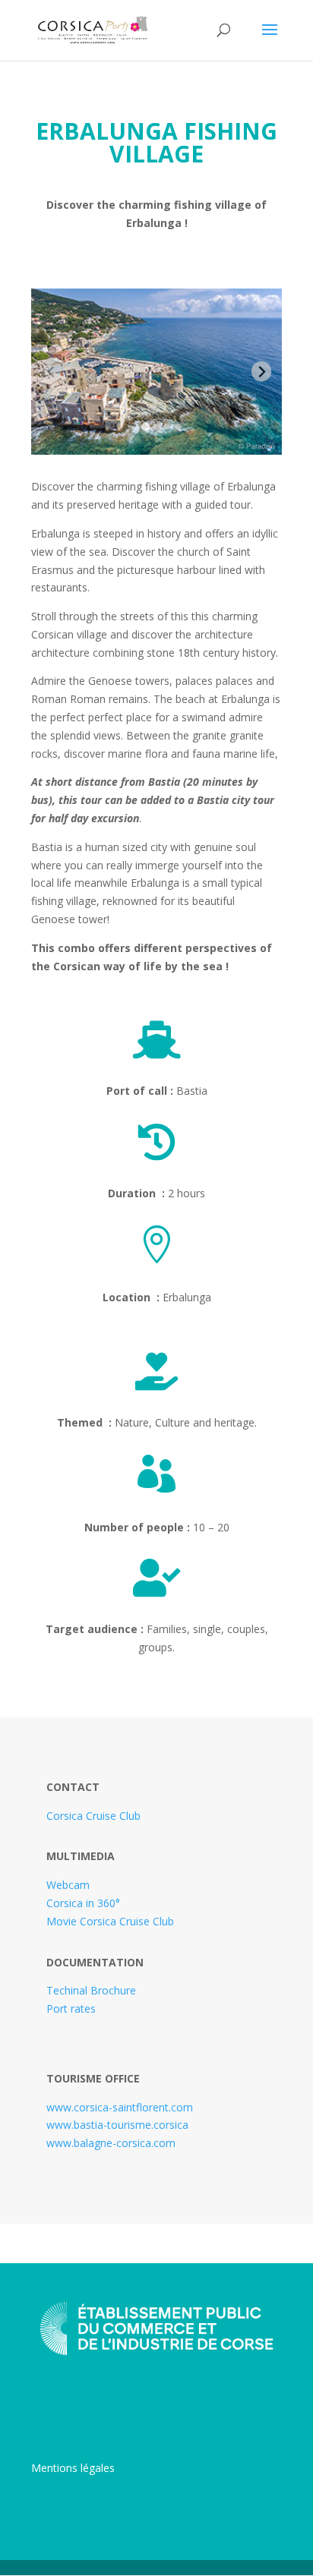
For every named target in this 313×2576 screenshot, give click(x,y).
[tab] (145, 427)
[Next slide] (262, 372)
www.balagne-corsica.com (111, 2143)
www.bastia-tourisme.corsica (117, 2125)
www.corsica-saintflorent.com (120, 2107)
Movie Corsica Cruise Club (110, 1921)
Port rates (71, 2008)
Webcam (68, 1885)
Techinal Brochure (91, 1990)
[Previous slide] (52, 372)
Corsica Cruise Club (93, 1816)
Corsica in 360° (83, 1903)
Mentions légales (73, 2468)
